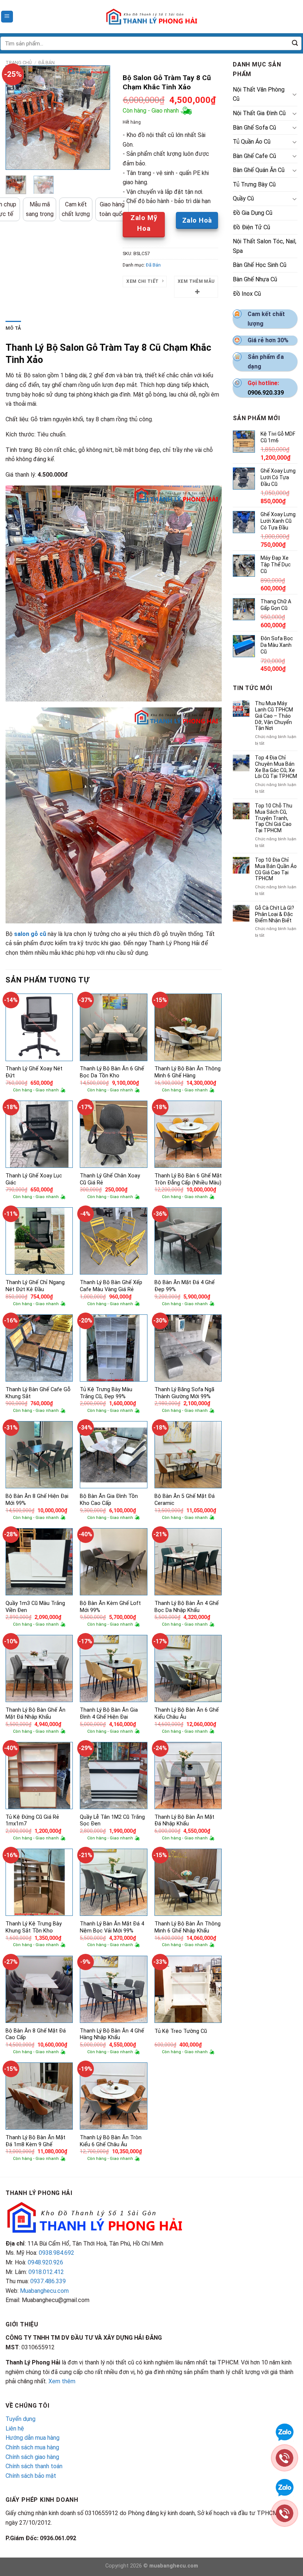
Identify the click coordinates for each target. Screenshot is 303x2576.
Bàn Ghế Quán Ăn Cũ (259, 170)
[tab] (13, 328)
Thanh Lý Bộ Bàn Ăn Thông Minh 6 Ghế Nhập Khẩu (188, 1927)
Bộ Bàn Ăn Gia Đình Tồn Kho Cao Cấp (109, 1500)
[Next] (99, 118)
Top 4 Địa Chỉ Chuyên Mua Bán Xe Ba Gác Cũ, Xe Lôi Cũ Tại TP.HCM (276, 767)
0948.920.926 (45, 2262)
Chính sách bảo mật (31, 2476)
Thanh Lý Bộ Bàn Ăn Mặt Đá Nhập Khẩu (184, 1821)
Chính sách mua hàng (32, 2447)
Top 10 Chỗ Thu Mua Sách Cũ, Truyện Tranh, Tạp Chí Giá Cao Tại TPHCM (274, 818)
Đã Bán (47, 63)
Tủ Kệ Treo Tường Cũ (181, 2031)
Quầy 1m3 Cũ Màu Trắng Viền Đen (35, 1607)
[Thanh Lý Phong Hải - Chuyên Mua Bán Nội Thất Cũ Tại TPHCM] (151, 17)
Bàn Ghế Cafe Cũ (254, 156)
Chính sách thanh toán (34, 2466)
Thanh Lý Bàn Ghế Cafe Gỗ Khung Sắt (38, 1393)
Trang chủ (19, 63)
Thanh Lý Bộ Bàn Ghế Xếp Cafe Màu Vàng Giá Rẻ (111, 1286)
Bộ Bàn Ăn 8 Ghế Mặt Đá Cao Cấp (36, 2034)
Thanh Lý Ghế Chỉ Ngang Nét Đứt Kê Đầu (35, 1286)
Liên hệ (15, 2428)
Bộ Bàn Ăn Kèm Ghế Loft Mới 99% (110, 1607)
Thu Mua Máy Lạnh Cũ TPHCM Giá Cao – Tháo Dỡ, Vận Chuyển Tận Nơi (274, 716)
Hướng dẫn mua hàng (33, 2438)
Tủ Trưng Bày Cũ (254, 184)
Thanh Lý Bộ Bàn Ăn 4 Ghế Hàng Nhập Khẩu (112, 2034)
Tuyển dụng (21, 2419)
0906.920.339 (266, 393)
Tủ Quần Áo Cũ (252, 142)
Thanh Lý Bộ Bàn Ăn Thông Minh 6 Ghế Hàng (188, 1072)
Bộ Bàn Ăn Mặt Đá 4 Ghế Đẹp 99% (185, 1286)
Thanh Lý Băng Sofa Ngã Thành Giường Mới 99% (184, 1393)
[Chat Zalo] (285, 2431)
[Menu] (7, 17)
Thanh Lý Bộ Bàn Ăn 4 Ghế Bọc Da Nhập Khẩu (187, 1607)
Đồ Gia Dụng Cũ (253, 213)
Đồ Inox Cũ (247, 294)
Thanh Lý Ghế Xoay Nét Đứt (34, 1072)
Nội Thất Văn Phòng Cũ (259, 94)
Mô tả (13, 328)
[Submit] (295, 44)
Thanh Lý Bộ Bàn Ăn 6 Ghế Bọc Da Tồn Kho (112, 1072)
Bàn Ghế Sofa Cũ (254, 128)
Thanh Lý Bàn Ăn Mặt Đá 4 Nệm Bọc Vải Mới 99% (112, 1927)
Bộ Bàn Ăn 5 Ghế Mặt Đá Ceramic (185, 1500)
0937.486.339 (48, 2281)
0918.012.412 (46, 2272)
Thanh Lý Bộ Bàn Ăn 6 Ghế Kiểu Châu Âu (187, 1714)
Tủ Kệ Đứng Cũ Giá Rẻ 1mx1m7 (32, 1821)
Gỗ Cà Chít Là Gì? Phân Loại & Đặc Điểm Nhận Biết (275, 914)
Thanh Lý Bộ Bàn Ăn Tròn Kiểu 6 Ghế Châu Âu (111, 2141)
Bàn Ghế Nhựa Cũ (255, 279)
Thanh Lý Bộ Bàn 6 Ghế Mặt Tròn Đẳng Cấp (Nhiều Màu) (188, 1179)
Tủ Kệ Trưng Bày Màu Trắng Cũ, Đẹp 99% (106, 1393)
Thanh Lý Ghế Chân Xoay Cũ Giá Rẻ (110, 1179)
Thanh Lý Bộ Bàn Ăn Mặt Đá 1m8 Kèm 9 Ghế (35, 2141)
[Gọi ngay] (285, 2457)
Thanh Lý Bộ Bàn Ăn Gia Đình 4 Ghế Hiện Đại (109, 1714)
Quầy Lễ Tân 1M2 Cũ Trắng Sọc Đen (112, 1821)
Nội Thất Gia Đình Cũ (259, 113)
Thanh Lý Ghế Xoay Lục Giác (34, 1179)
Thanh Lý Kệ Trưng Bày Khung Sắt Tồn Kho (34, 1927)
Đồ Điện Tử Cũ (251, 227)
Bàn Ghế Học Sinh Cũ (260, 265)
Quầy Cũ (243, 198)
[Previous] (17, 118)
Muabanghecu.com (44, 2291)
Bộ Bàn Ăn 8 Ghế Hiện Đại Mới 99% (37, 1500)
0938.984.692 (57, 2253)
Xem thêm (62, 2381)
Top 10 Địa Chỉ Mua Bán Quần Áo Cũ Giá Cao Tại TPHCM (276, 869)
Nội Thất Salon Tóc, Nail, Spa (265, 246)
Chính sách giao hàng (32, 2457)
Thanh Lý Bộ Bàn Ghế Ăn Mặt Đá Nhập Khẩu (35, 1714)
